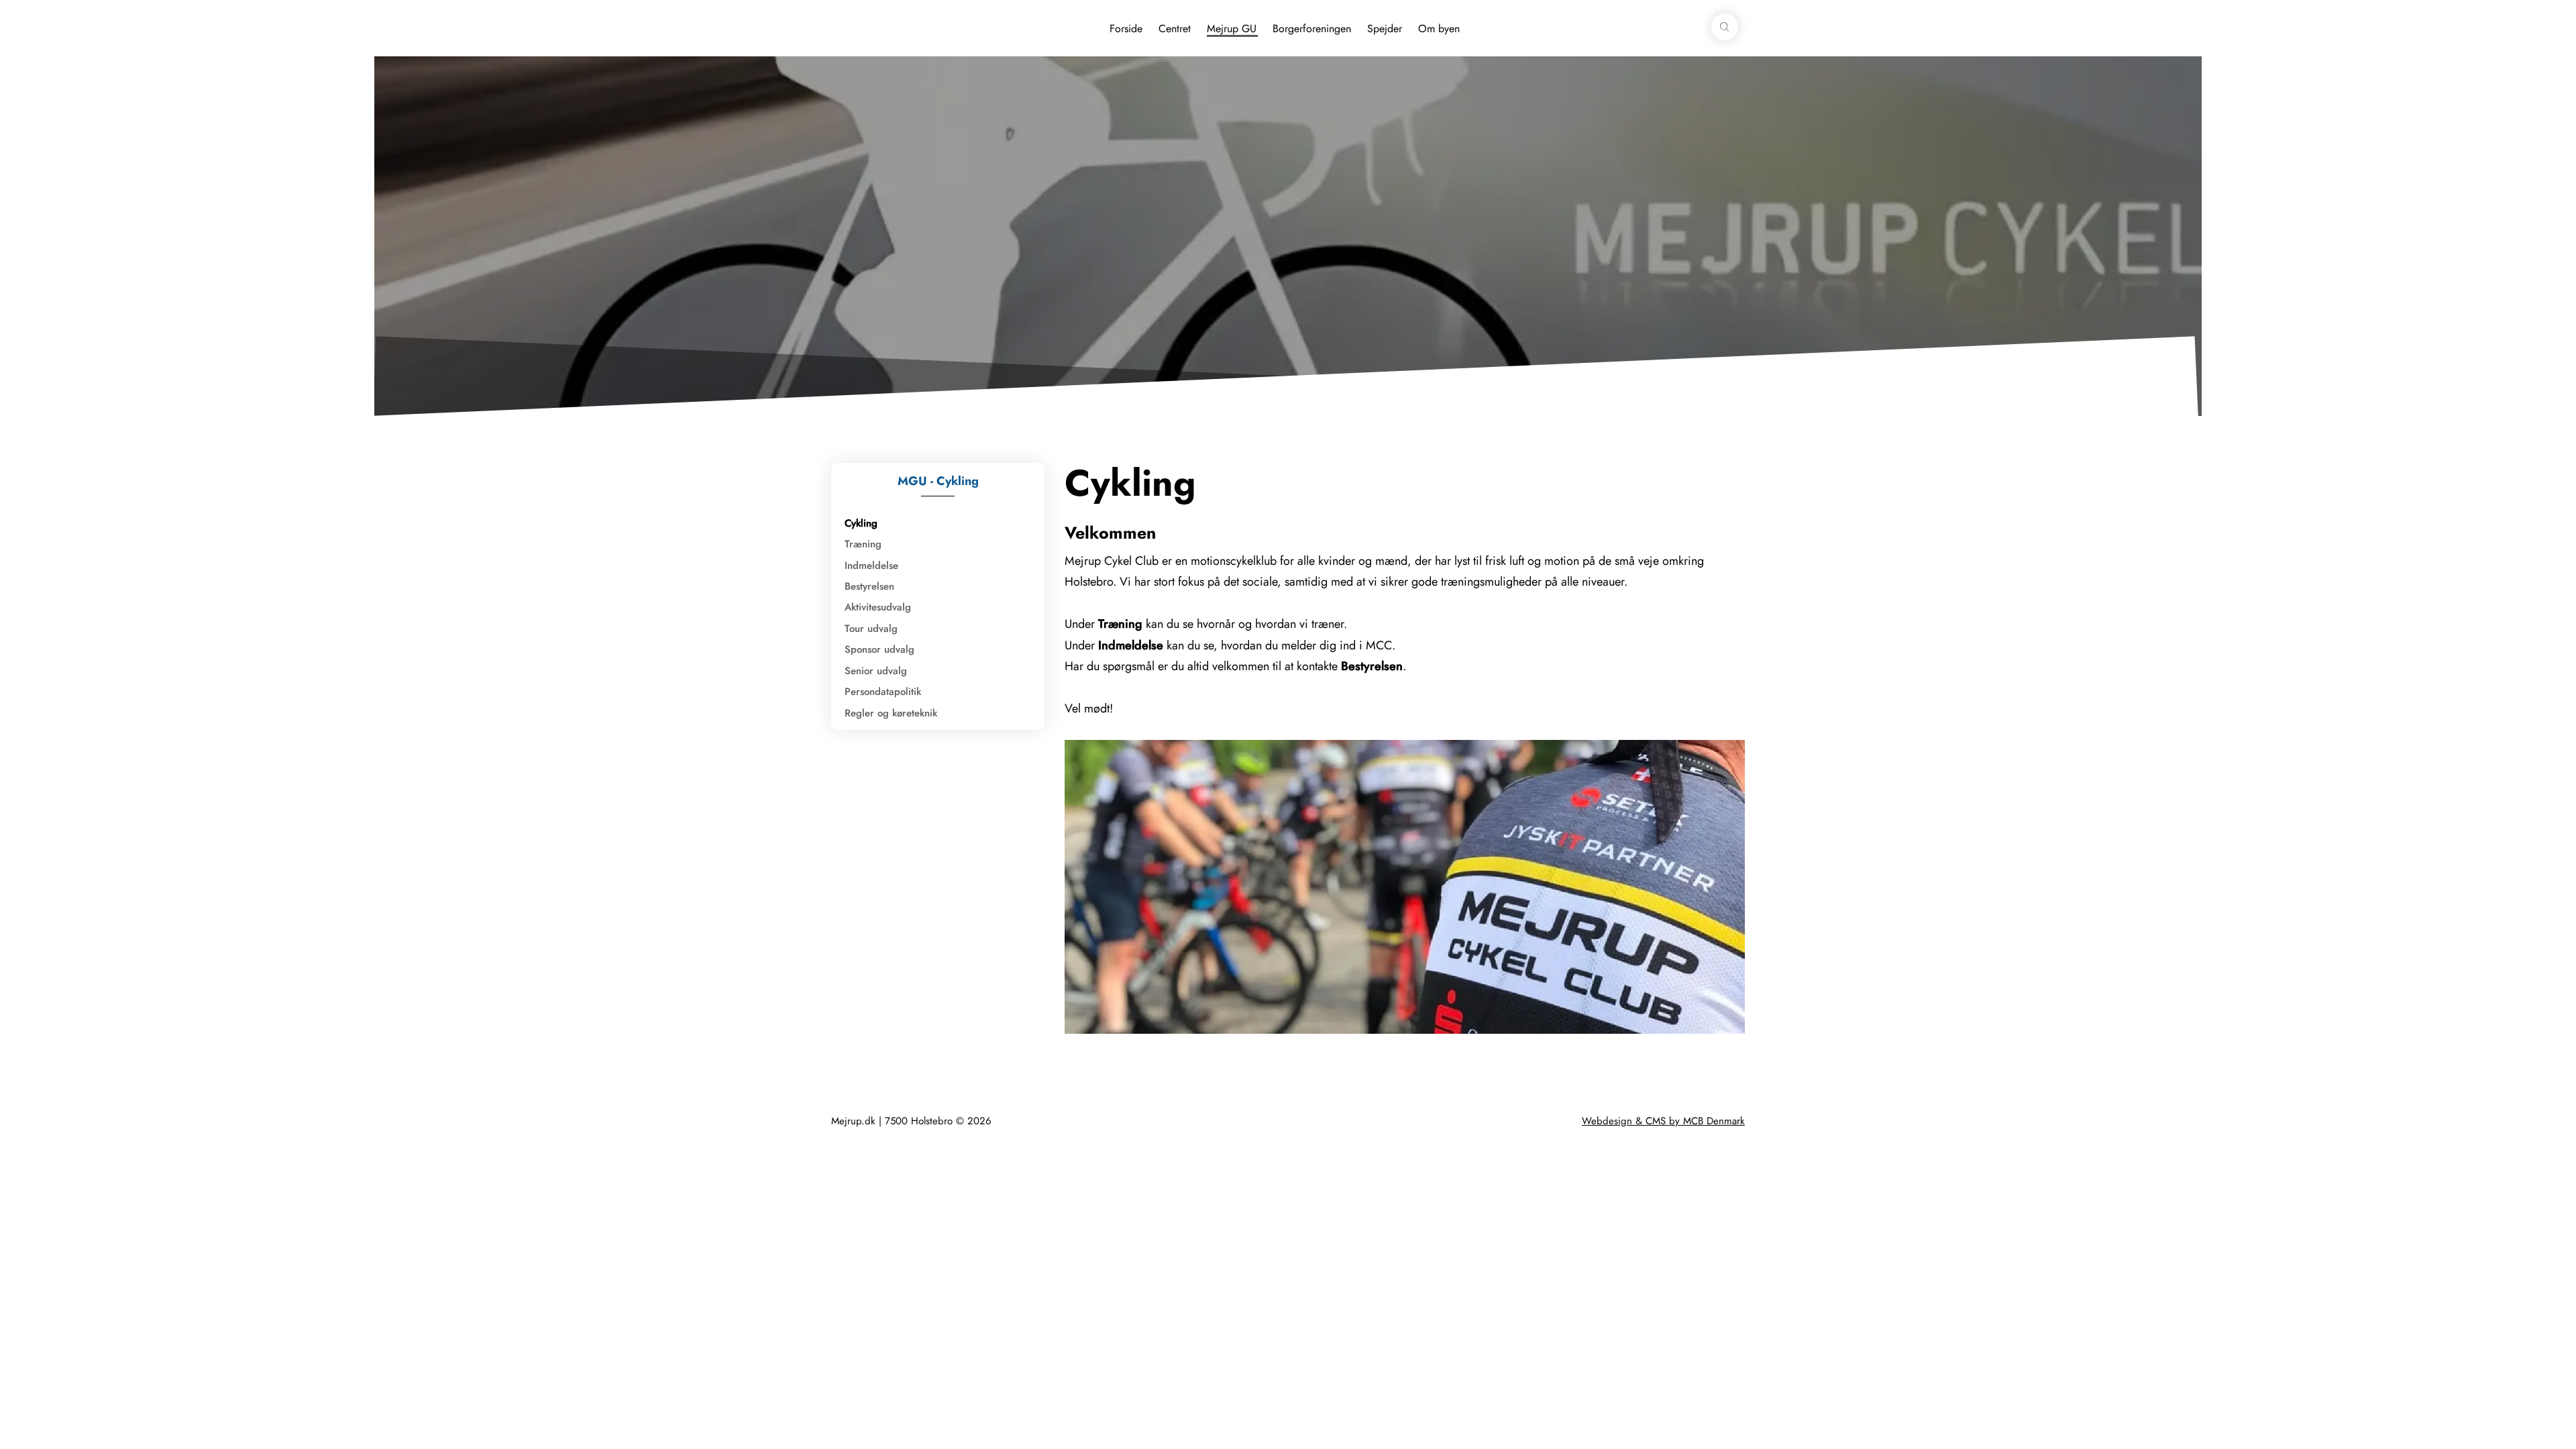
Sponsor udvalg (879, 649)
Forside (1126, 29)
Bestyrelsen (869, 586)
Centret (1175, 29)
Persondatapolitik (883, 692)
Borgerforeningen (1312, 29)
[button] (1725, 27)
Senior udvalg (876, 671)
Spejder (1385, 29)
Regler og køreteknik (891, 713)
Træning (863, 544)
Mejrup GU (1232, 29)
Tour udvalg (871, 629)
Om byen (1439, 29)
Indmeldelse (871, 566)
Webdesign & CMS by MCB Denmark (1663, 1121)
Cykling (861, 523)
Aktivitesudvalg (878, 607)
